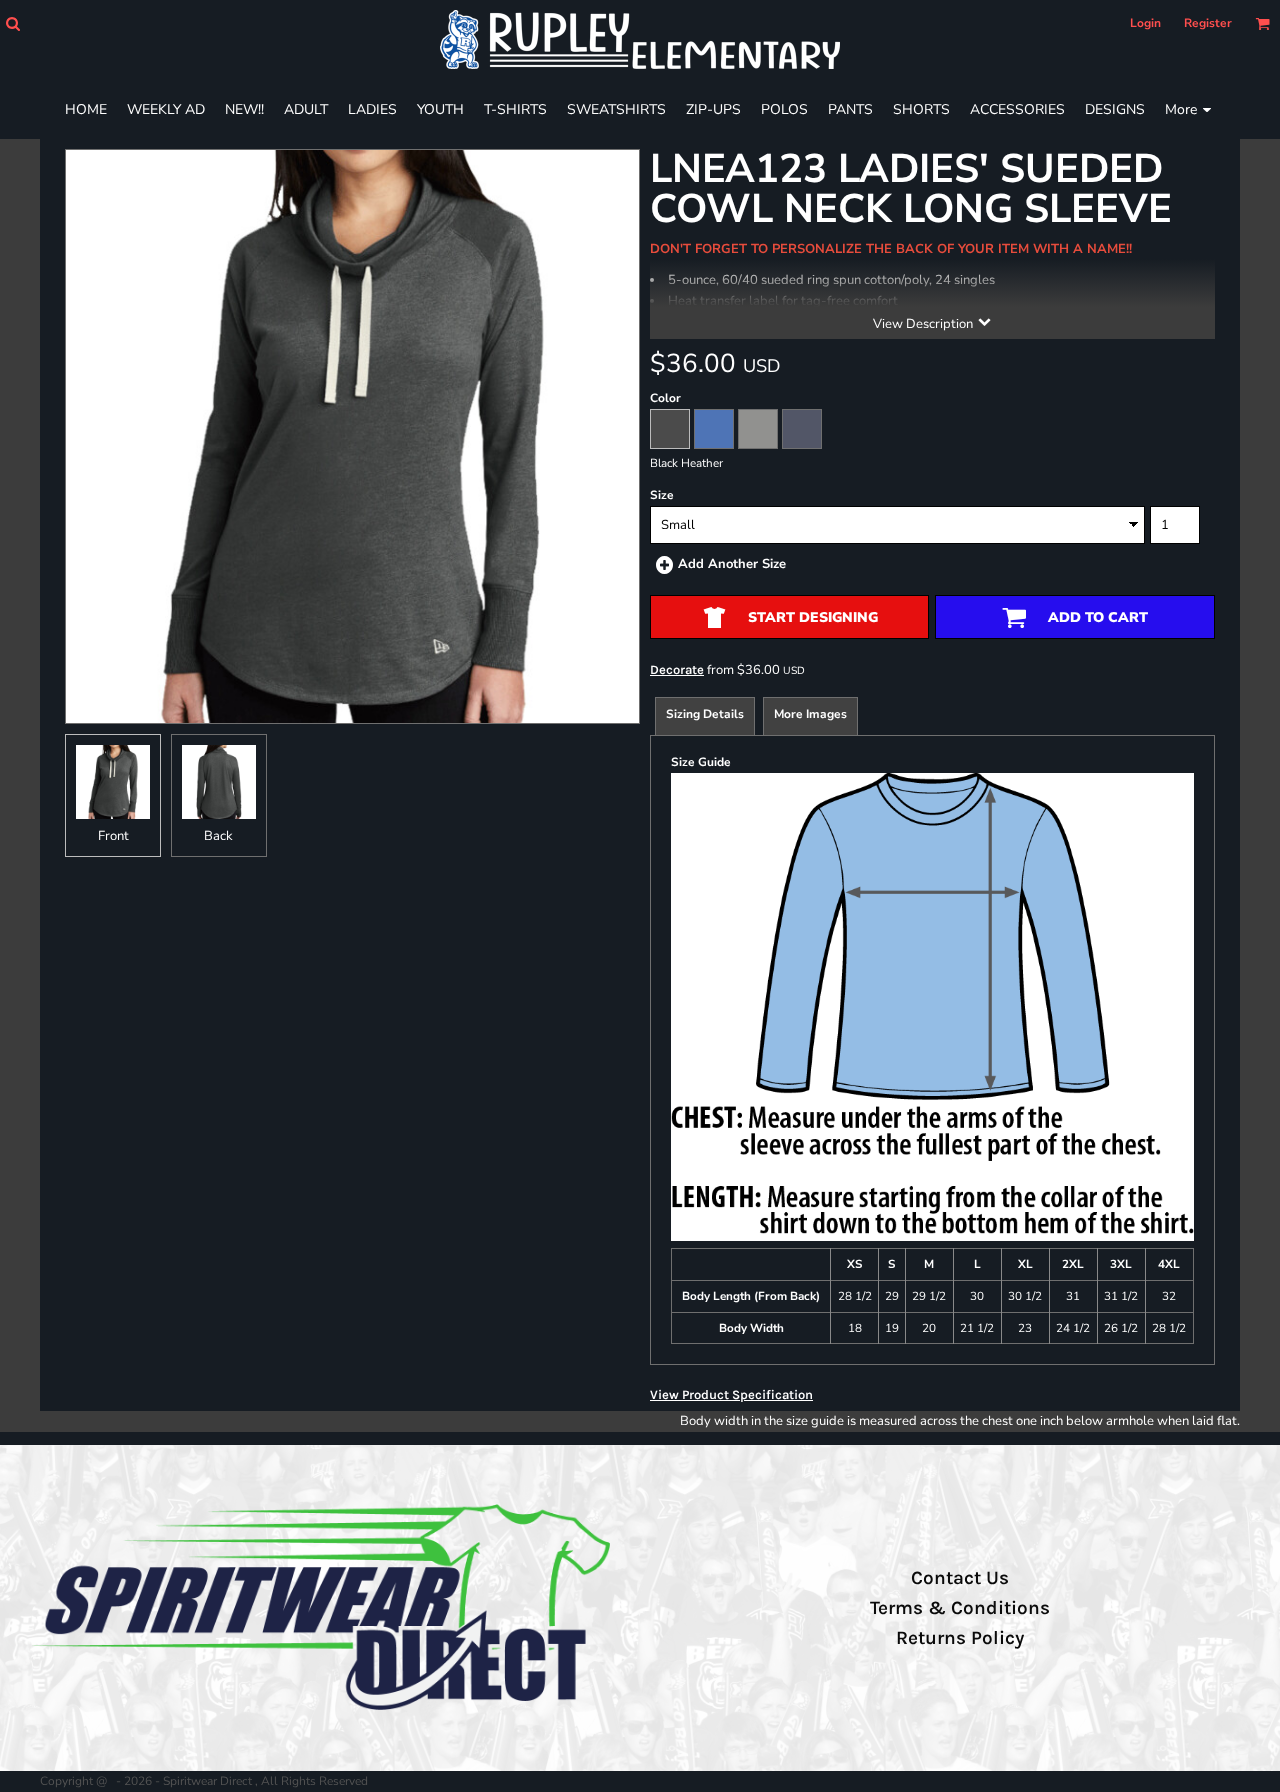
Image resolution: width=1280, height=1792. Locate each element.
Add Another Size (732, 564)
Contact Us (960, 1578)
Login (1145, 23)
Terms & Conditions (960, 1608)
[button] (12, 23)
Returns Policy (960, 1638)
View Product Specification (731, 1394)
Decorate (677, 669)
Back (218, 836)
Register (1208, 23)
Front (113, 836)
